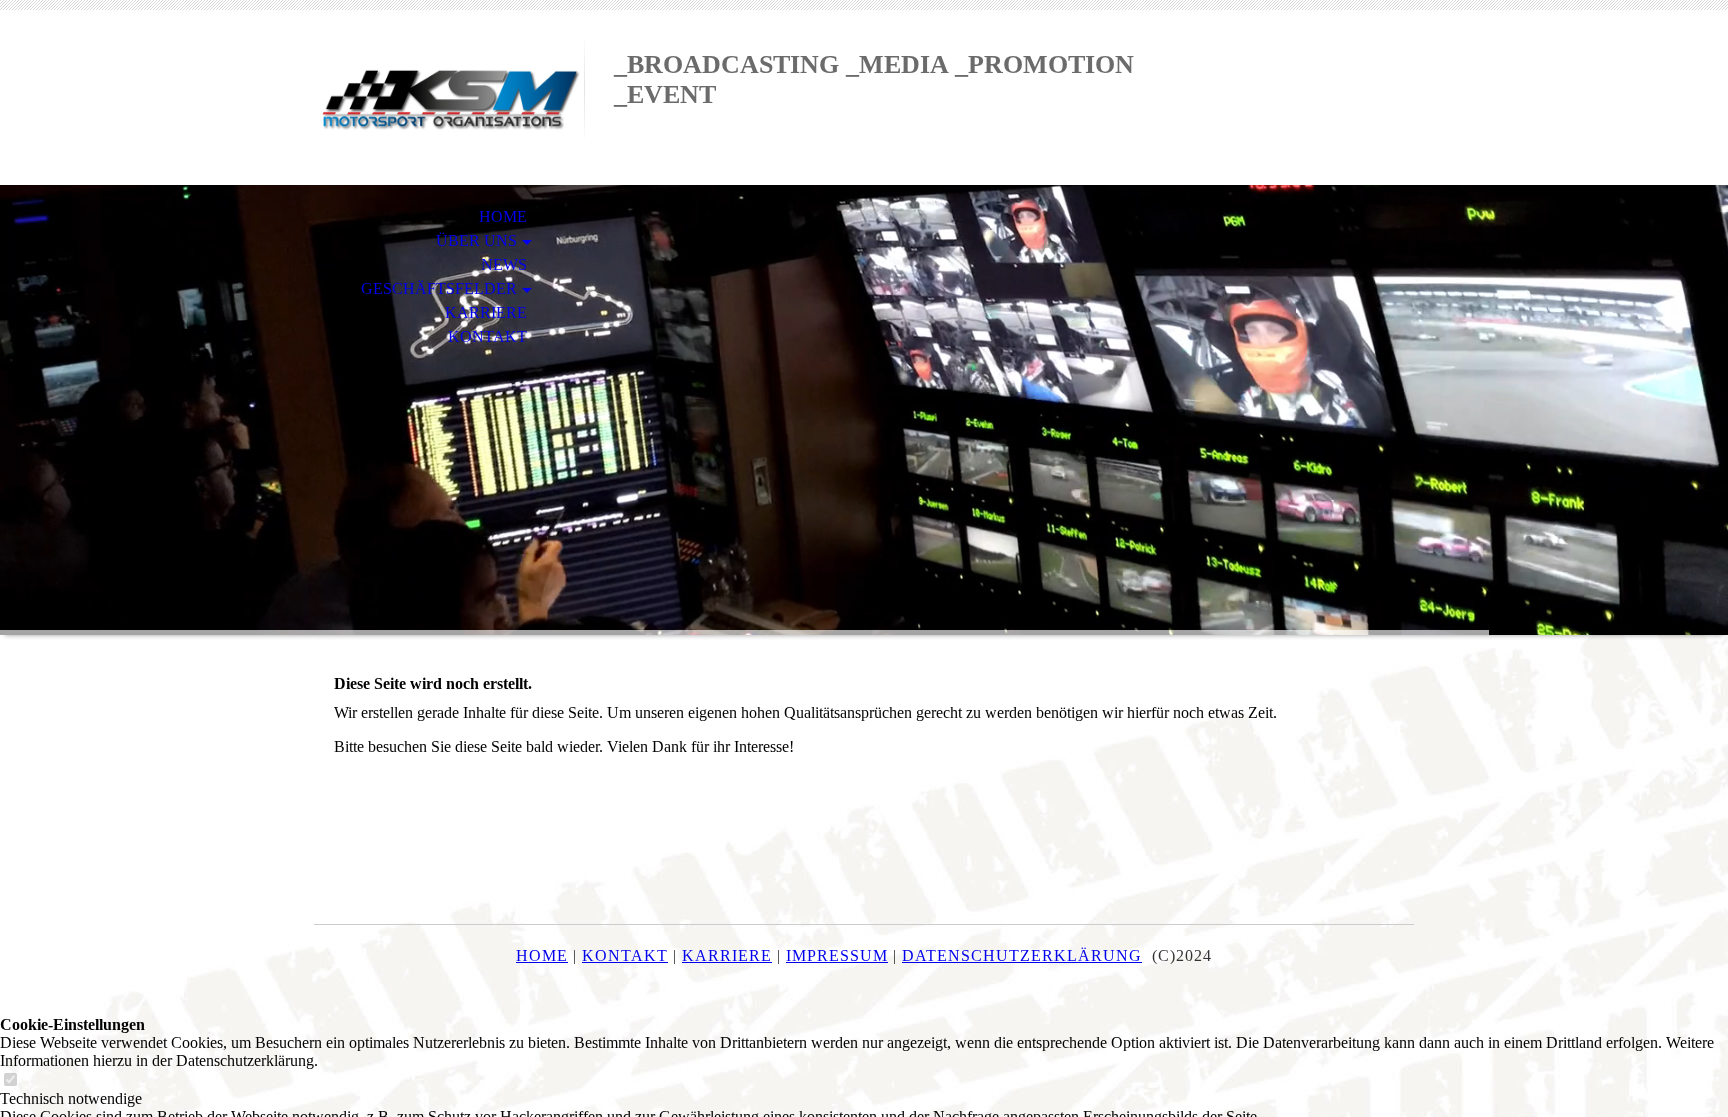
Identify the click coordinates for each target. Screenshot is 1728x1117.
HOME (503, 216)
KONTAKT (487, 336)
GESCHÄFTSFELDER (439, 288)
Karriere (727, 955)
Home (542, 955)
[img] (449, 97)
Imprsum (837, 955)
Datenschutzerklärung (1022, 955)
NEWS (504, 264)
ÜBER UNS (476, 240)
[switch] (10, 1080)
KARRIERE (486, 312)
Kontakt (625, 955)
